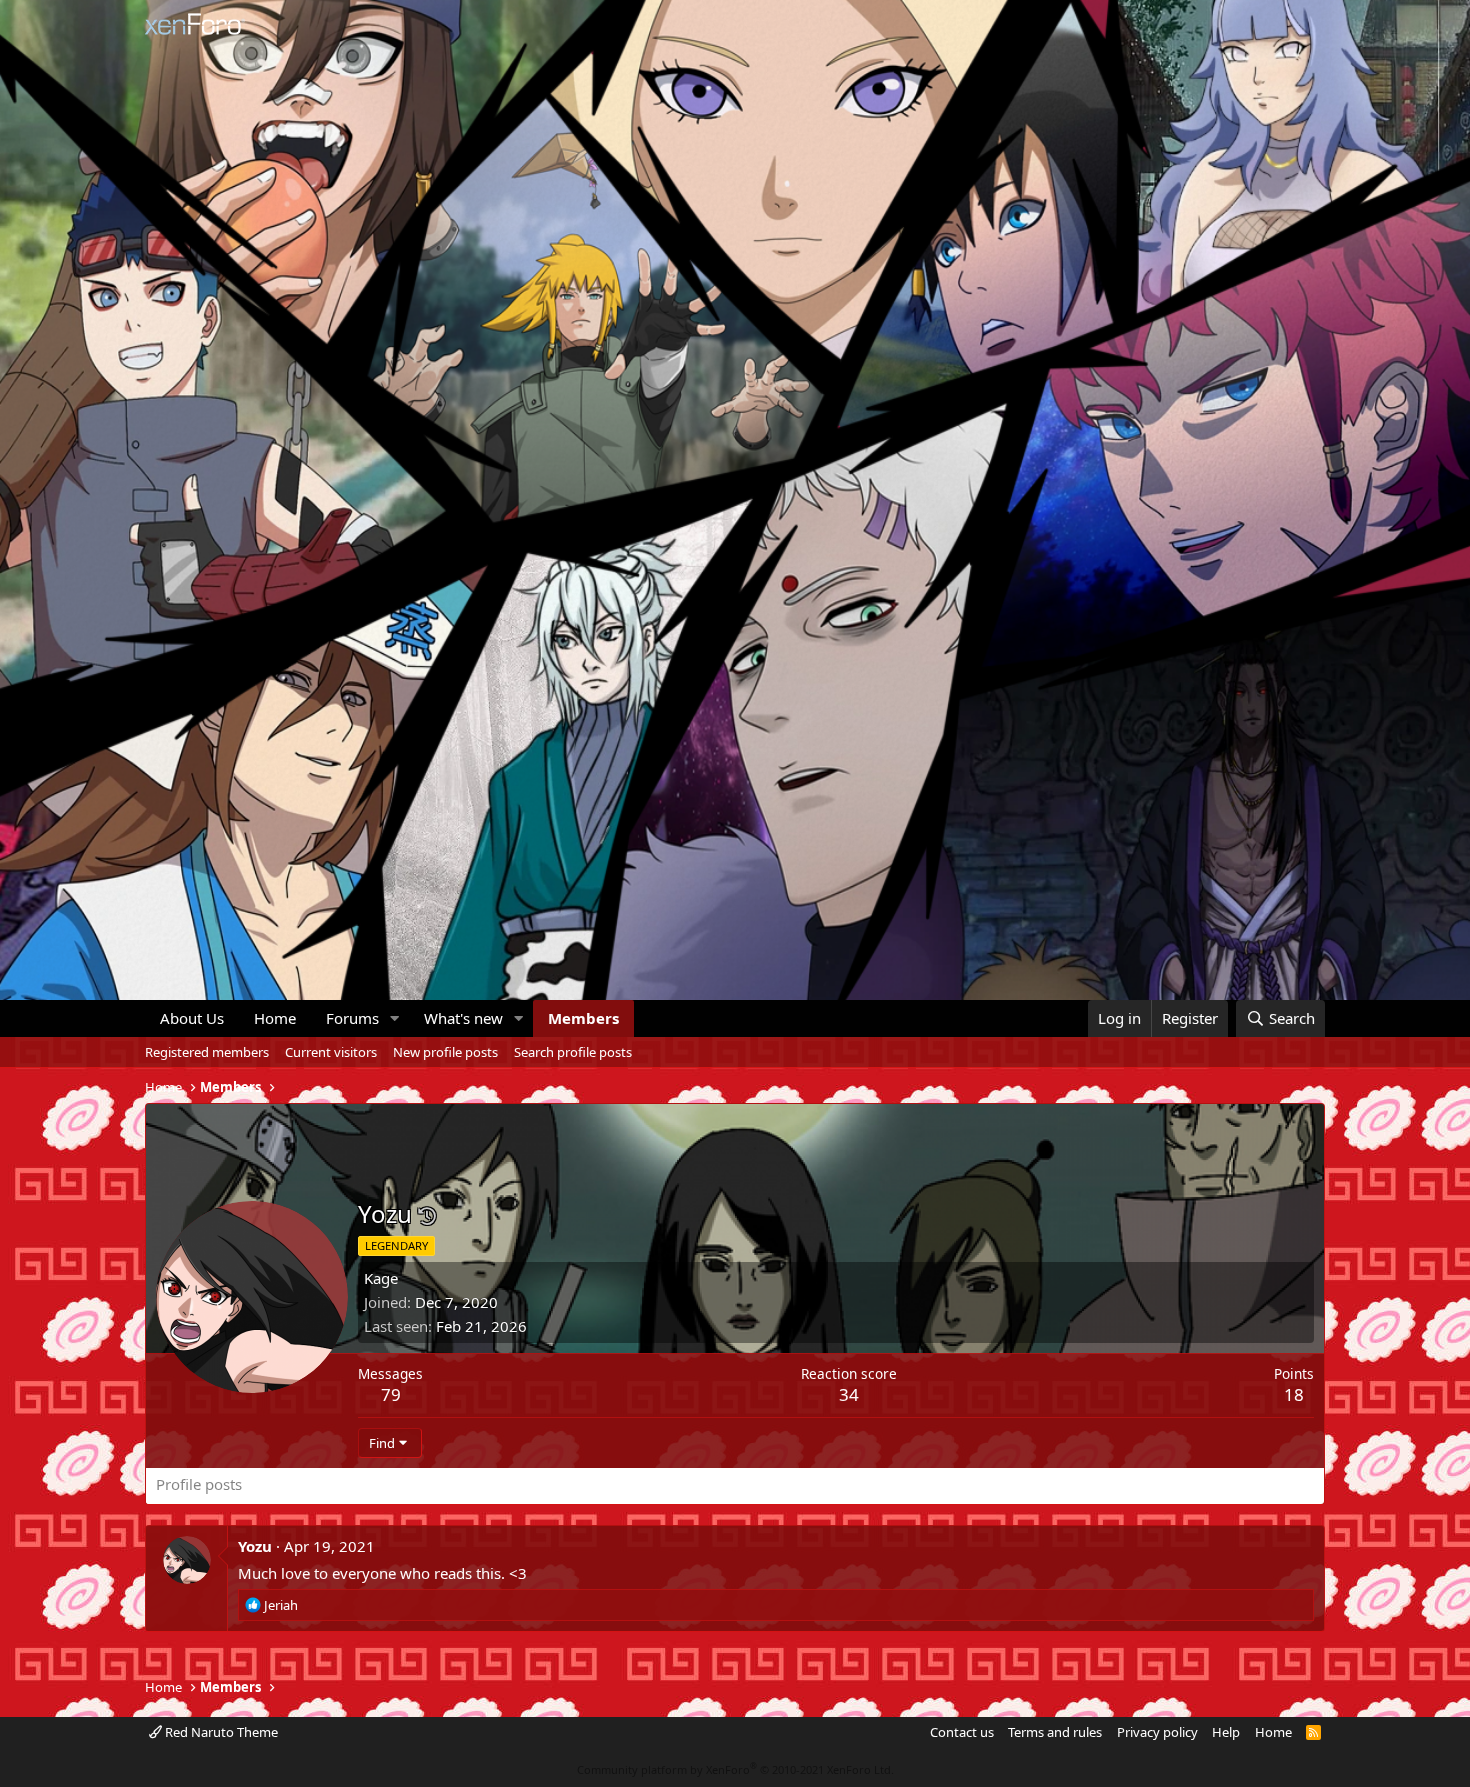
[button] (395, 1018)
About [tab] (476, 1484)
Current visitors (331, 1052)
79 (391, 1394)
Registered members (207, 1052)
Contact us (962, 1732)
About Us (192, 1018)
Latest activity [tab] (309, 1484)
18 (1294, 1394)
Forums (352, 1018)
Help (1226, 1732)
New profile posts (445, 1052)
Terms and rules (1055, 1732)
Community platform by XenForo (735, 1769)
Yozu (255, 1546)
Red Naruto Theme (220, 1732)
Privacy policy (1157, 1732)
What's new (463, 1018)
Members (583, 1018)
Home (275, 1018)
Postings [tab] (405, 1484)
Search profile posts (573, 1052)
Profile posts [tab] (199, 1484)
